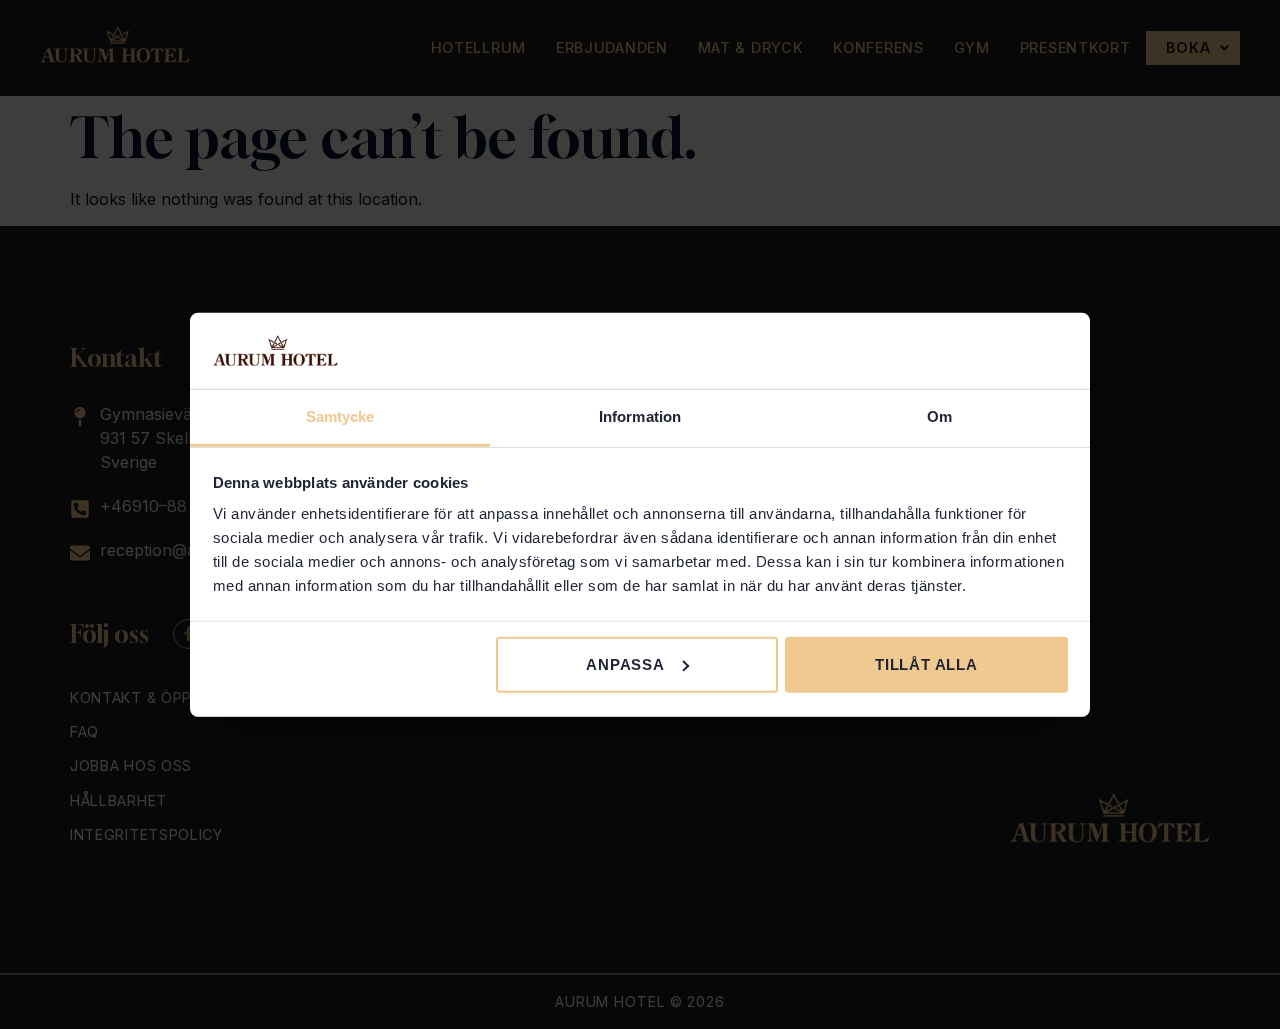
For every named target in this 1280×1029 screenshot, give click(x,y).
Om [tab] (939, 416)
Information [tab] (640, 416)
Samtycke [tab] (340, 416)
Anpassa (625, 664)
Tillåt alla (926, 664)
